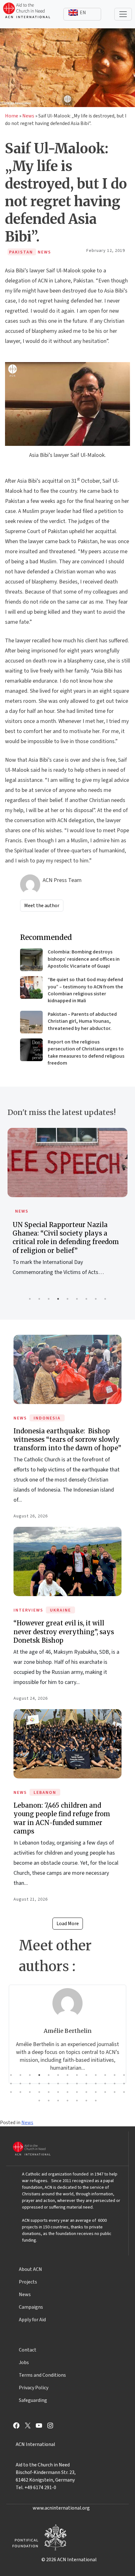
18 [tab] (49, 2084)
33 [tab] (67, 2092)
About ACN (30, 2269)
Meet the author (42, 906)
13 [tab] (124, 2075)
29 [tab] (30, 2092)
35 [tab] (86, 2092)
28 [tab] (20, 2092)
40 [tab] (39, 2101)
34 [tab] (77, 2092)
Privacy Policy (34, 2388)
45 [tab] (86, 2101)
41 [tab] (49, 2101)
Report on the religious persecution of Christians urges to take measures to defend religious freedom (86, 1052)
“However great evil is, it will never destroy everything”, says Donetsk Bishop (64, 1632)
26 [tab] (124, 2084)
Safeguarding (33, 2400)
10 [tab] (96, 2075)
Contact (28, 2350)
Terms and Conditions (42, 2375)
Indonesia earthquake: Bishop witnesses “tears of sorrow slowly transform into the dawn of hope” (67, 1439)
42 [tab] (58, 2101)
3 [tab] (49, 1299)
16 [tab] (30, 2084)
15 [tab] (20, 2084)
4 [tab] (58, 1299)
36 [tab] (96, 2092)
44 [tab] (77, 2101)
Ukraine (60, 1610)
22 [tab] (86, 2084)
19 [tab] (58, 2084)
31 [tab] (49, 2092)
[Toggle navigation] (123, 14)
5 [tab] (67, 1299)
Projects (28, 2282)
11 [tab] (105, 2075)
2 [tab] (39, 1299)
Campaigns (31, 2307)
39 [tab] (124, 2092)
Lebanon (45, 1793)
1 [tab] (30, 1299)
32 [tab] (58, 2092)
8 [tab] (96, 1299)
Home (12, 116)
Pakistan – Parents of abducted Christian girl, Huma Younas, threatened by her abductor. (82, 1021)
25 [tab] (115, 2084)
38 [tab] (115, 2092)
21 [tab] (77, 2084)
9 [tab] (105, 1299)
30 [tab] (39, 2092)
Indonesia (47, 1418)
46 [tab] (96, 2101)
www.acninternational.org (61, 2508)
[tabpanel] (67, 1209)
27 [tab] (11, 2092)
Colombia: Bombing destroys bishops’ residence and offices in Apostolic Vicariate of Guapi (84, 959)
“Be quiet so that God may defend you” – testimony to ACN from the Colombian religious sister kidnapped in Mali (85, 990)
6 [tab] (77, 1299)
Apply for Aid (32, 2320)
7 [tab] (86, 1299)
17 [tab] (39, 2084)
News (28, 116)
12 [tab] (115, 2075)
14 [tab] (11, 2084)
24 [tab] (105, 2084)
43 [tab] (67, 2101)
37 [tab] (105, 2092)
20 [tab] (67, 2084)
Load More (68, 1924)
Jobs (24, 2363)
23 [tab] (96, 2084)
